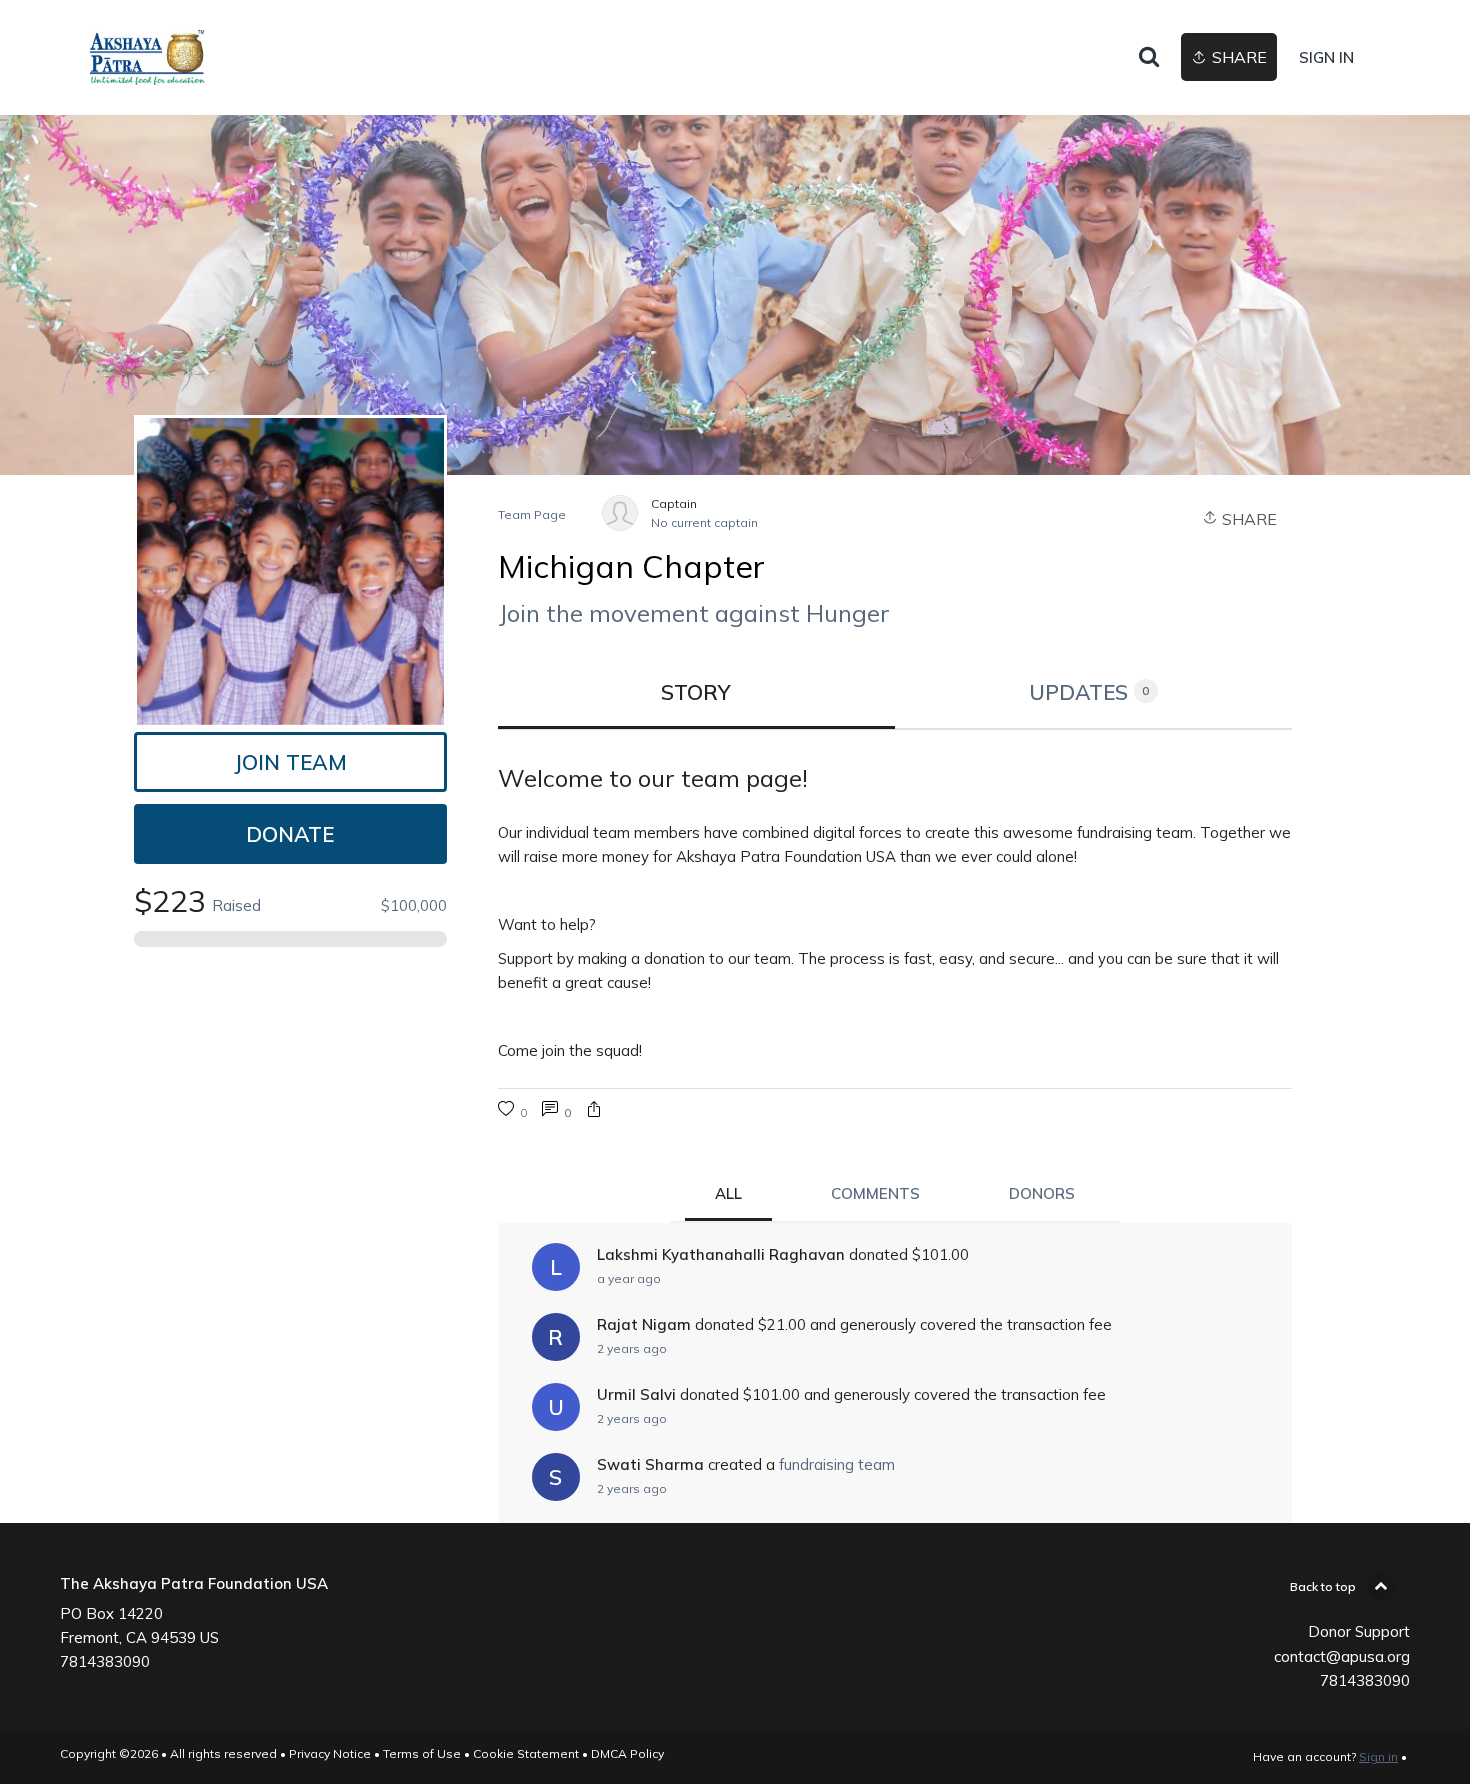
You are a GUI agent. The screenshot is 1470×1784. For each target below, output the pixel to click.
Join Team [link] (290, 762)
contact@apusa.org (1342, 1656)
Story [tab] (696, 692)
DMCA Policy (627, 1753)
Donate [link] (290, 834)
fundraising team (837, 1464)
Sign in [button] (1326, 57)
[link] (147, 57)
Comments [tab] (875, 1193)
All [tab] (728, 1193)
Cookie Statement (526, 1753)
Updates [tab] (1089, 692)
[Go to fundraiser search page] (1149, 58)
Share (1247, 519)
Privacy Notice (330, 1753)
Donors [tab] (1042, 1193)
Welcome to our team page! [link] (653, 778)
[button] (594, 1111)
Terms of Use (422, 1753)
